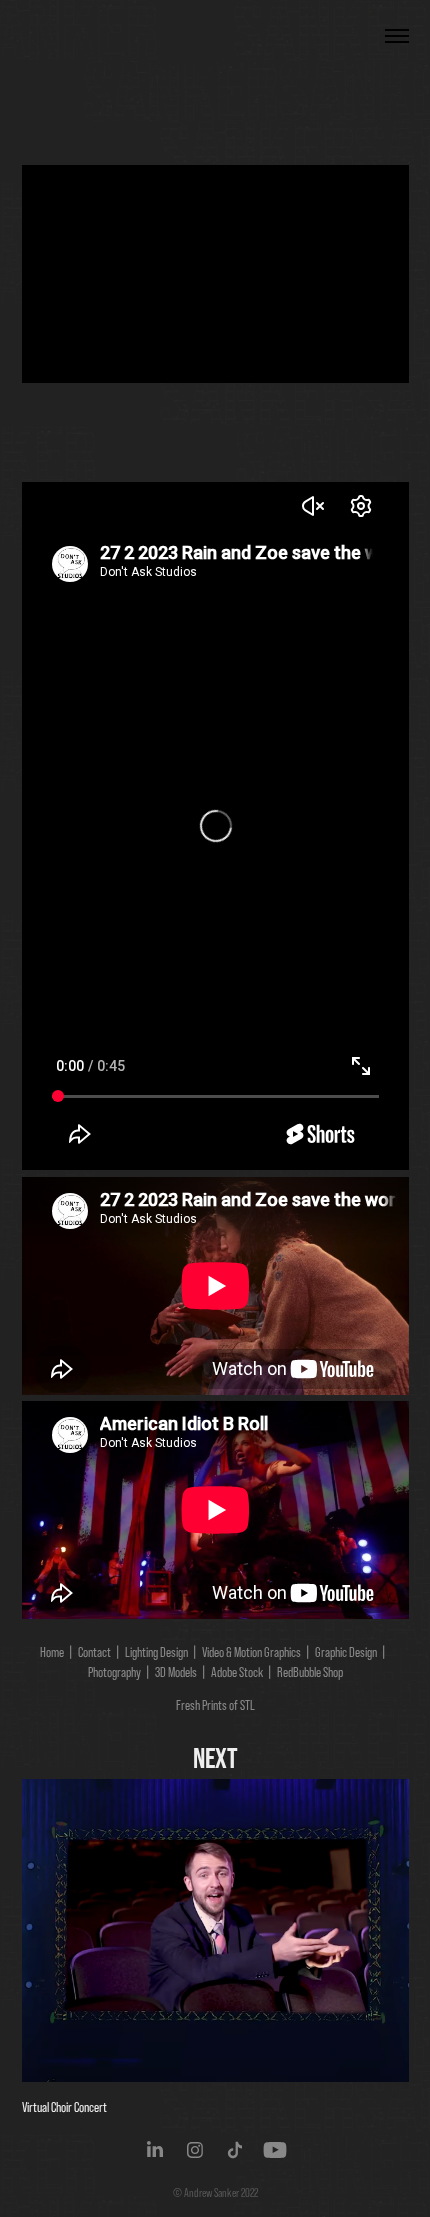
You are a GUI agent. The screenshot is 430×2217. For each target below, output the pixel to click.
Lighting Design (156, 1652)
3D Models (176, 1672)
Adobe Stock (237, 1672)
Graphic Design (346, 1652)
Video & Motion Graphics (251, 1652)
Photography (114, 1672)
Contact (94, 1652)
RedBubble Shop (310, 1672)
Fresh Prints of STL (215, 1705)
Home (52, 1652)
